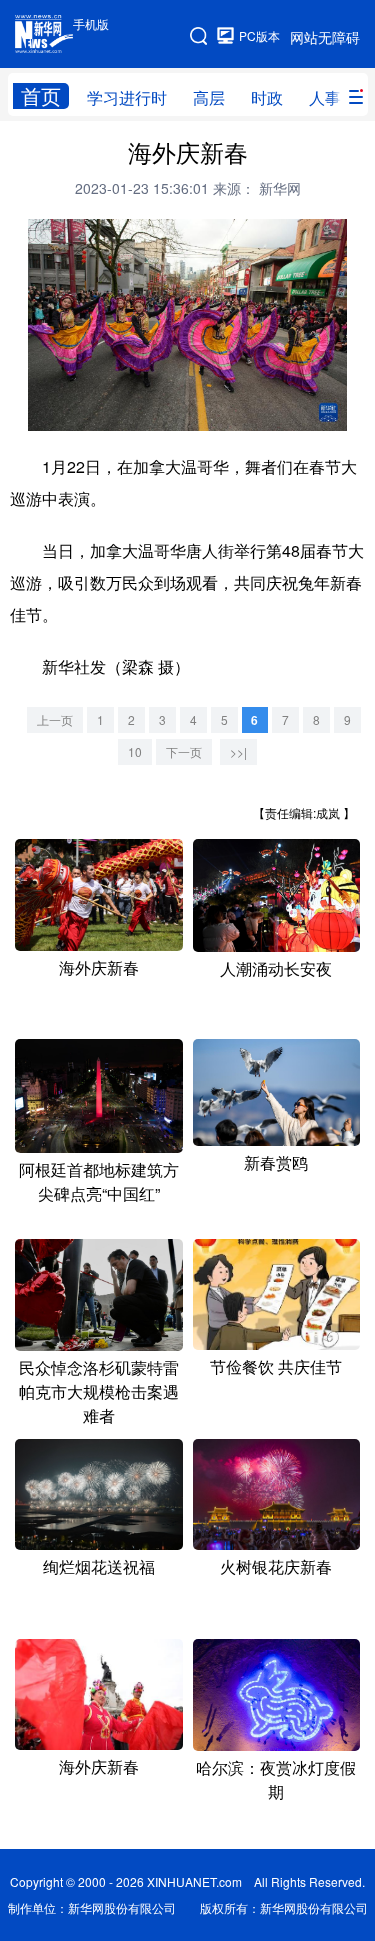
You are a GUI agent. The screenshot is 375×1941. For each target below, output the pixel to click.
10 (135, 751)
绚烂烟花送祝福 (99, 1566)
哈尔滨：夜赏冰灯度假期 (276, 1779)
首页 (41, 96)
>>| (238, 751)
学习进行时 (127, 97)
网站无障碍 (325, 37)
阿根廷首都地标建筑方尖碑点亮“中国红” (99, 1181)
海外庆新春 (99, 967)
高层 (209, 97)
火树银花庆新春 (276, 1566)
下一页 (184, 751)
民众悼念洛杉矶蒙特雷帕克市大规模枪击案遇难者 (99, 1391)
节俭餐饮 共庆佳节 (276, 1366)
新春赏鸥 (276, 1162)
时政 (267, 97)
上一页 (55, 719)
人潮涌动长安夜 (276, 968)
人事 (325, 97)
